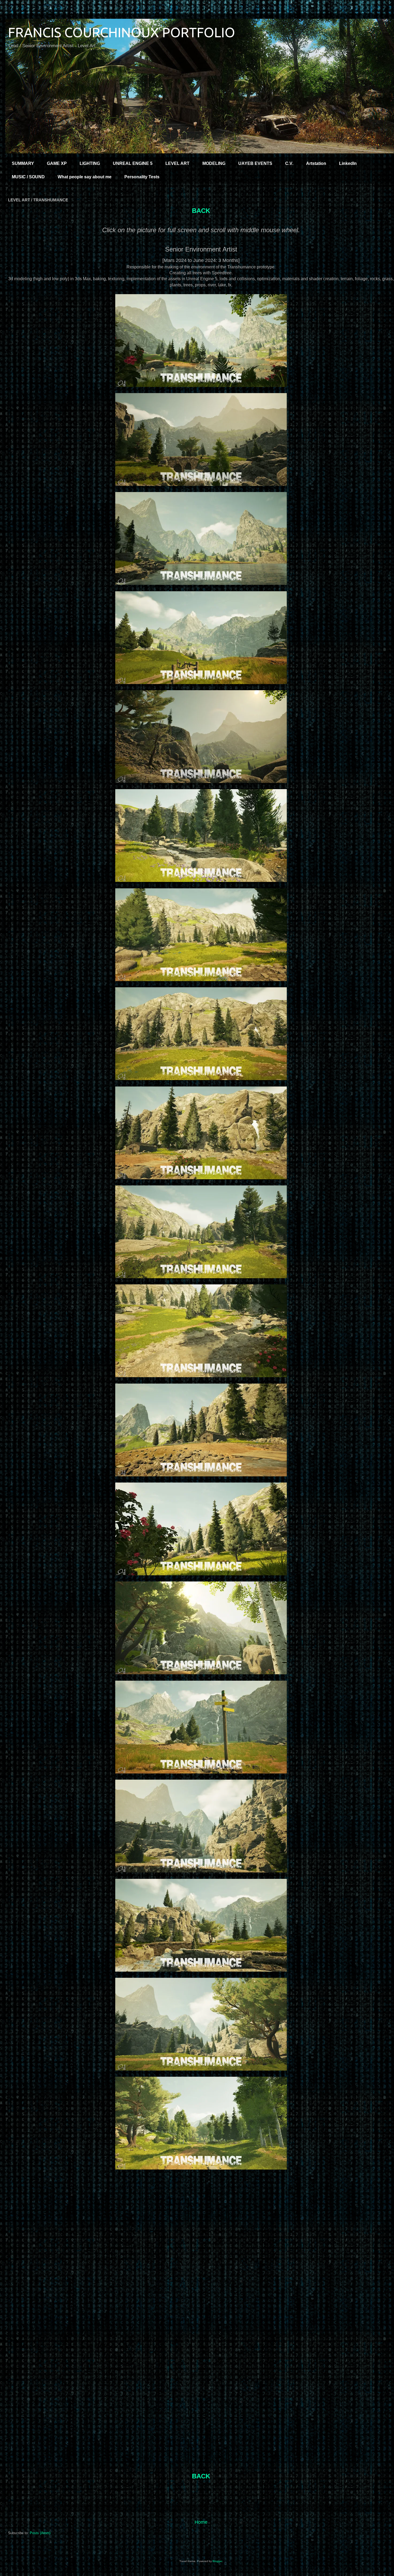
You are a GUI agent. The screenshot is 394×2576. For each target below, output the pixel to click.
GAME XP (57, 163)
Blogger (217, 2561)
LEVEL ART (177, 163)
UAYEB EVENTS (255, 163)
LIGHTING (90, 163)
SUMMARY (23, 163)
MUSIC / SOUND (28, 177)
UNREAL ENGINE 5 (133, 163)
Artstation (316, 163)
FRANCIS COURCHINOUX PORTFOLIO (122, 32)
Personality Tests (142, 177)
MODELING (214, 163)
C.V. (289, 163)
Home (201, 2522)
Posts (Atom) (40, 2533)
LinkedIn (348, 163)
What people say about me (85, 177)
